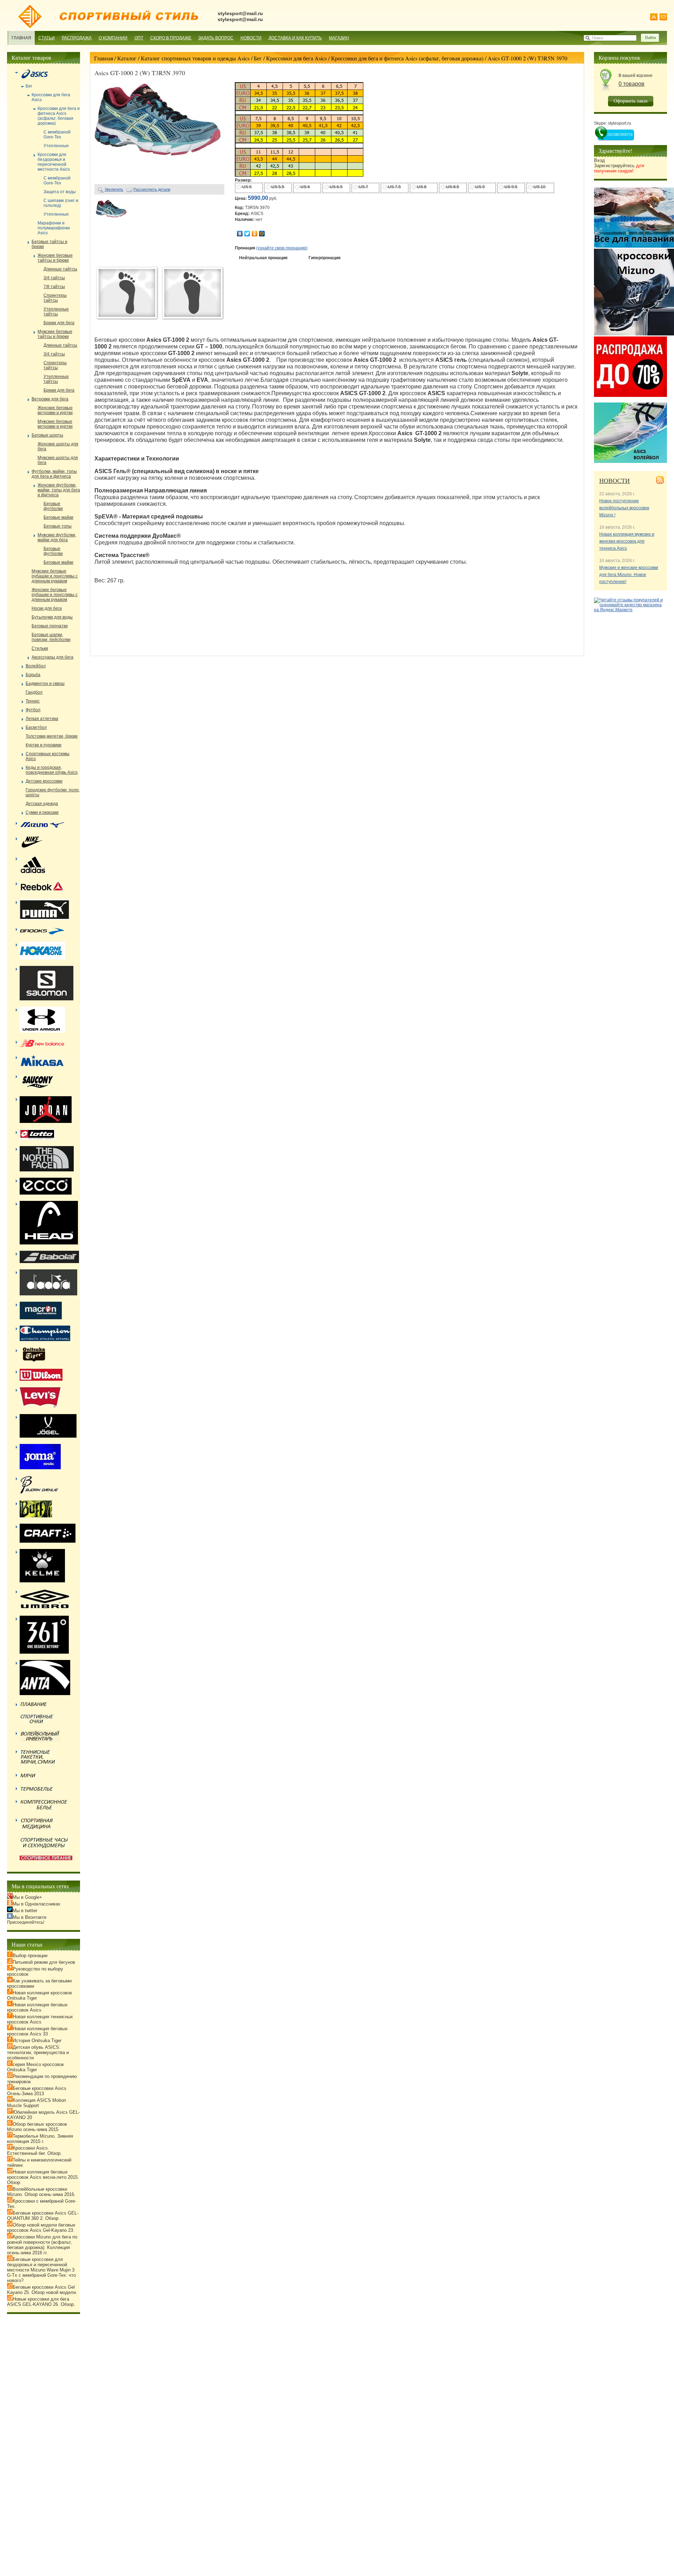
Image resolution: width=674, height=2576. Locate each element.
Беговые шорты (47, 435)
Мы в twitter (25, 1911)
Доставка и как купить (295, 38)
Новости (251, 38)
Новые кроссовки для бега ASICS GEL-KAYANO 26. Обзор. (41, 2302)
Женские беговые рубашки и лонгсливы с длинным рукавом (55, 595)
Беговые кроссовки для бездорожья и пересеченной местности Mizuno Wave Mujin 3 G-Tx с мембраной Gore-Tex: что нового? (41, 2270)
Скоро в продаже (171, 38)
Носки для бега (47, 608)
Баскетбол (36, 727)
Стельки (40, 648)
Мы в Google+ (27, 1897)
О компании (113, 38)
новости (614, 480)
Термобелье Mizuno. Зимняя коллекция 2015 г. (40, 2139)
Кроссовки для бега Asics (296, 58)
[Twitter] (247, 234)
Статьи (47, 38)
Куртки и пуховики (44, 745)
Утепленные (56, 146)
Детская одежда (42, 804)
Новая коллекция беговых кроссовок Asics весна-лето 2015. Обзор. (43, 2177)
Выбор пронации (30, 1956)
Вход (599, 160)
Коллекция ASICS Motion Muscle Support (37, 2103)
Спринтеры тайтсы (55, 298)
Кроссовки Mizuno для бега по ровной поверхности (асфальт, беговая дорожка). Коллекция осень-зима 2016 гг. (42, 2245)
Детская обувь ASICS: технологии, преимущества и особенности (38, 2052)
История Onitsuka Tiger (37, 2041)
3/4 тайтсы (54, 278)
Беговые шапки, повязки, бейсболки (51, 637)
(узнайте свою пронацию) (282, 248)
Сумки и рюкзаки (42, 812)
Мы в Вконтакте (29, 1917)
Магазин (339, 38)
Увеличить (114, 189)
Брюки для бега (59, 323)
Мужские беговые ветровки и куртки (55, 424)
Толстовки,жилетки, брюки (52, 736)
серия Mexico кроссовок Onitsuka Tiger (35, 2067)
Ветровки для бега (50, 399)
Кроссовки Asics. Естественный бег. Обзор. (34, 2151)
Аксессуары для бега (52, 657)
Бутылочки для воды (52, 617)
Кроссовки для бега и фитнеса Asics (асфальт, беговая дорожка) (407, 58)
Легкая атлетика (42, 719)
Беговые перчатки (50, 626)
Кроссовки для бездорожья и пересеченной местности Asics (54, 162)
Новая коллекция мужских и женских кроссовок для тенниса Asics (627, 541)
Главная (21, 38)
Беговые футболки (53, 506)
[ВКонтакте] (240, 234)
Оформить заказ (631, 101)
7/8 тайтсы (54, 287)
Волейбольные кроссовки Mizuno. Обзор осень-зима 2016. (41, 2192)
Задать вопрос (216, 38)
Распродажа (77, 38)
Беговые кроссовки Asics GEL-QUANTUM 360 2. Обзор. (43, 2216)
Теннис (33, 701)
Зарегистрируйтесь (619, 168)
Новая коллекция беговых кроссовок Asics (37, 2007)
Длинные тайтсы (60, 269)
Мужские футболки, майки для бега (57, 537)
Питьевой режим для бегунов (44, 1962)
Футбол (33, 710)
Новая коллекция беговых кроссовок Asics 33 (37, 2031)
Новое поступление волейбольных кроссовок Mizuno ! (624, 508)
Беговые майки (58, 517)
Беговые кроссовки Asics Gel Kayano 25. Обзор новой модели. (42, 2290)
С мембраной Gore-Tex (57, 135)
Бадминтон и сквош (45, 684)
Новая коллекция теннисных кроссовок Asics (40, 2019)
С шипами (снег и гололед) (61, 203)
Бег (258, 58)
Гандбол (34, 692)
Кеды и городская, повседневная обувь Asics (52, 770)
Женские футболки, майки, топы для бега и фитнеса (59, 490)
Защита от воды (60, 192)
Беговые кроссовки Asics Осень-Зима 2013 (37, 2091)
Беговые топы (58, 526)
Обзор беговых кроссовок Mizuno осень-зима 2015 (37, 2127)
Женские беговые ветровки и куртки (55, 410)
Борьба (33, 675)
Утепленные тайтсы (56, 312)
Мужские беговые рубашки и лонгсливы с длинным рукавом (55, 576)
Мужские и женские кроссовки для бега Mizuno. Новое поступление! (629, 575)
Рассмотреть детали (152, 189)
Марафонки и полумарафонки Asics (54, 228)
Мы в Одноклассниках (37, 1904)
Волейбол (36, 666)
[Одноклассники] (255, 234)
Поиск (598, 38)
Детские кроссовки (44, 781)
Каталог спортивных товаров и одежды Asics (195, 58)
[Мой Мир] (262, 234)
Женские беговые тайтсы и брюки (55, 258)
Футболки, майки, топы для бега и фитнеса (54, 474)
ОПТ (139, 38)
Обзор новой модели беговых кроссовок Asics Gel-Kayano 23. (41, 2228)
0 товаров (632, 84)
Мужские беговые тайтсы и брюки (55, 334)
